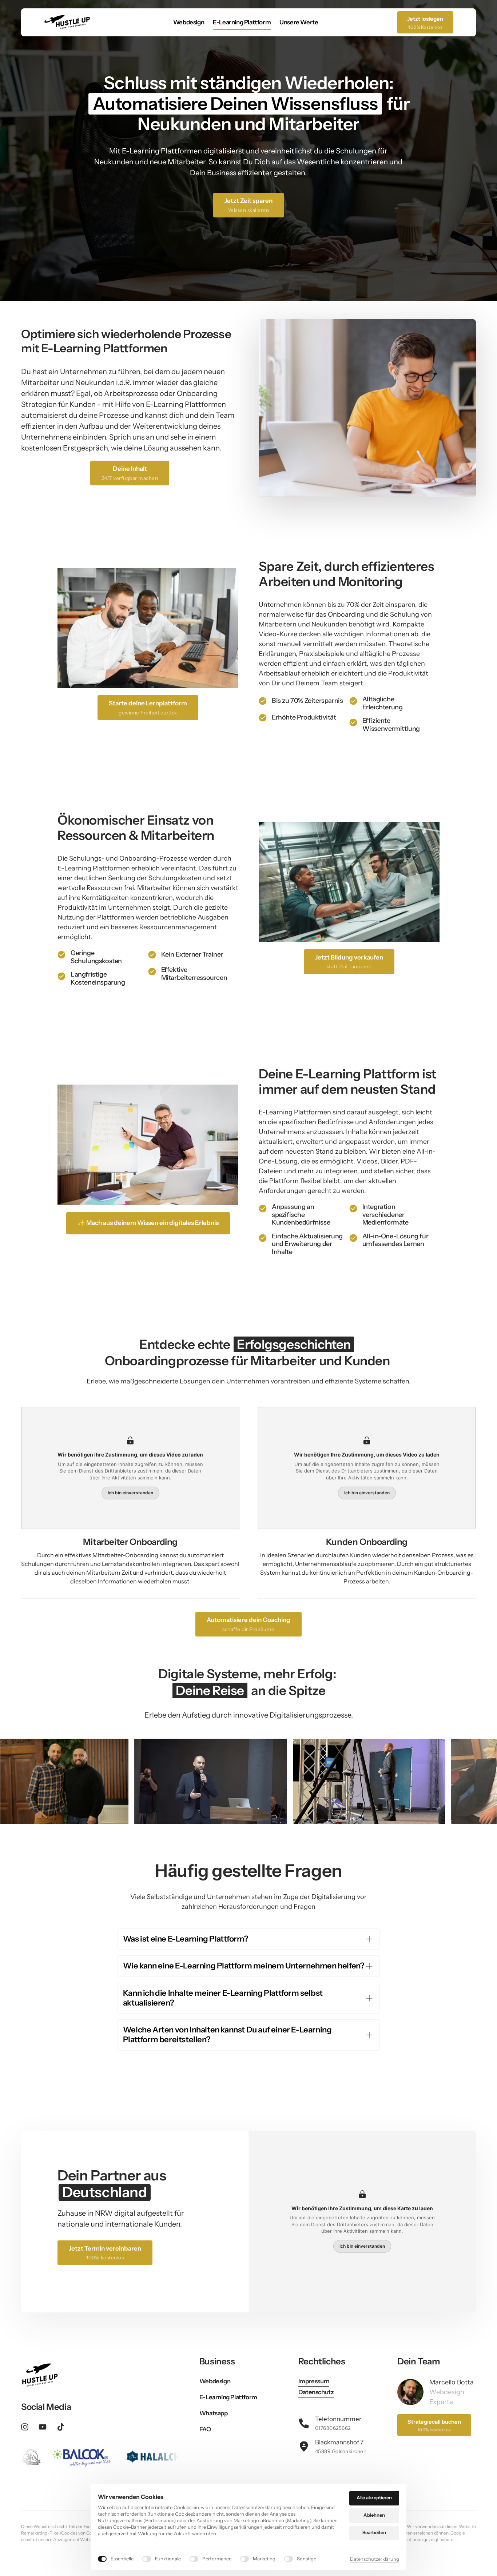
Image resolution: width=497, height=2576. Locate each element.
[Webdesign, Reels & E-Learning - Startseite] (67, 22)
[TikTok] (63, 2427)
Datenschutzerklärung (375, 2559)
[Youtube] (45, 2427)
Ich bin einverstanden (130, 1493)
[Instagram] (27, 2427)
